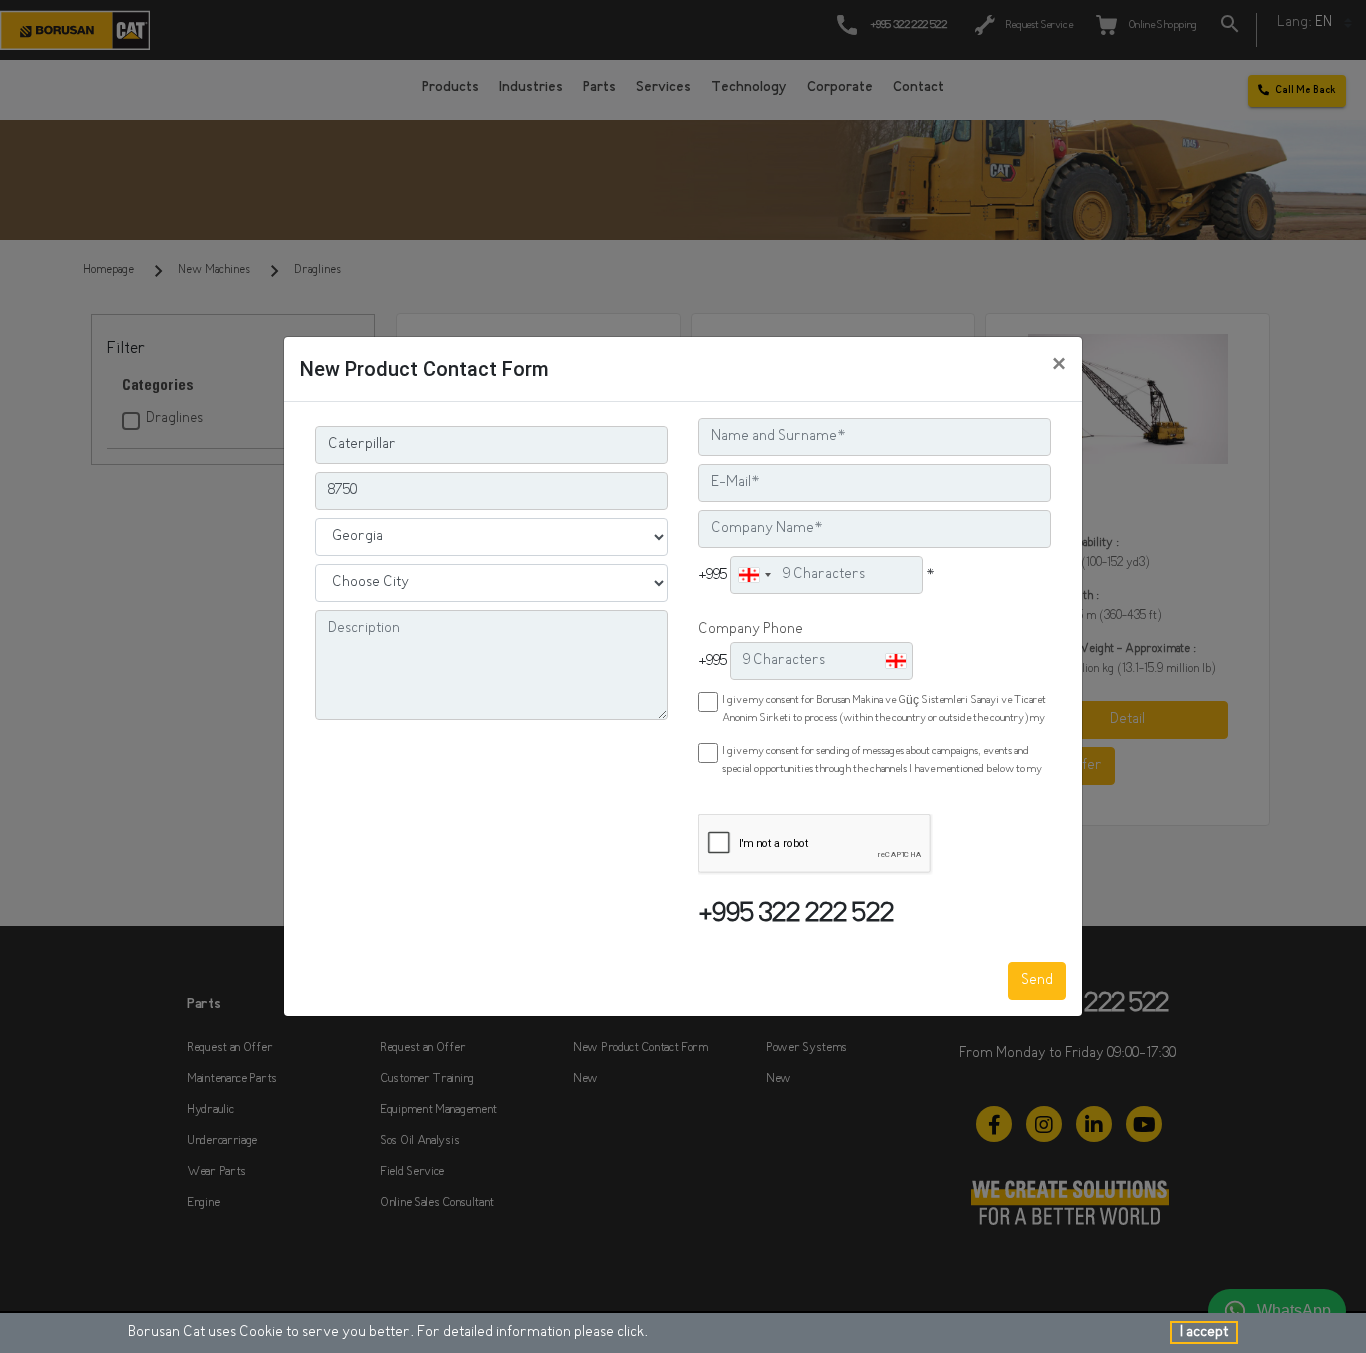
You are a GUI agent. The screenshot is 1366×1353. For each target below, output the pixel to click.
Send (1037, 980)
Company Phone (750, 629)
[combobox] (754, 575)
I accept (1204, 1332)
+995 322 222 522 (796, 915)
